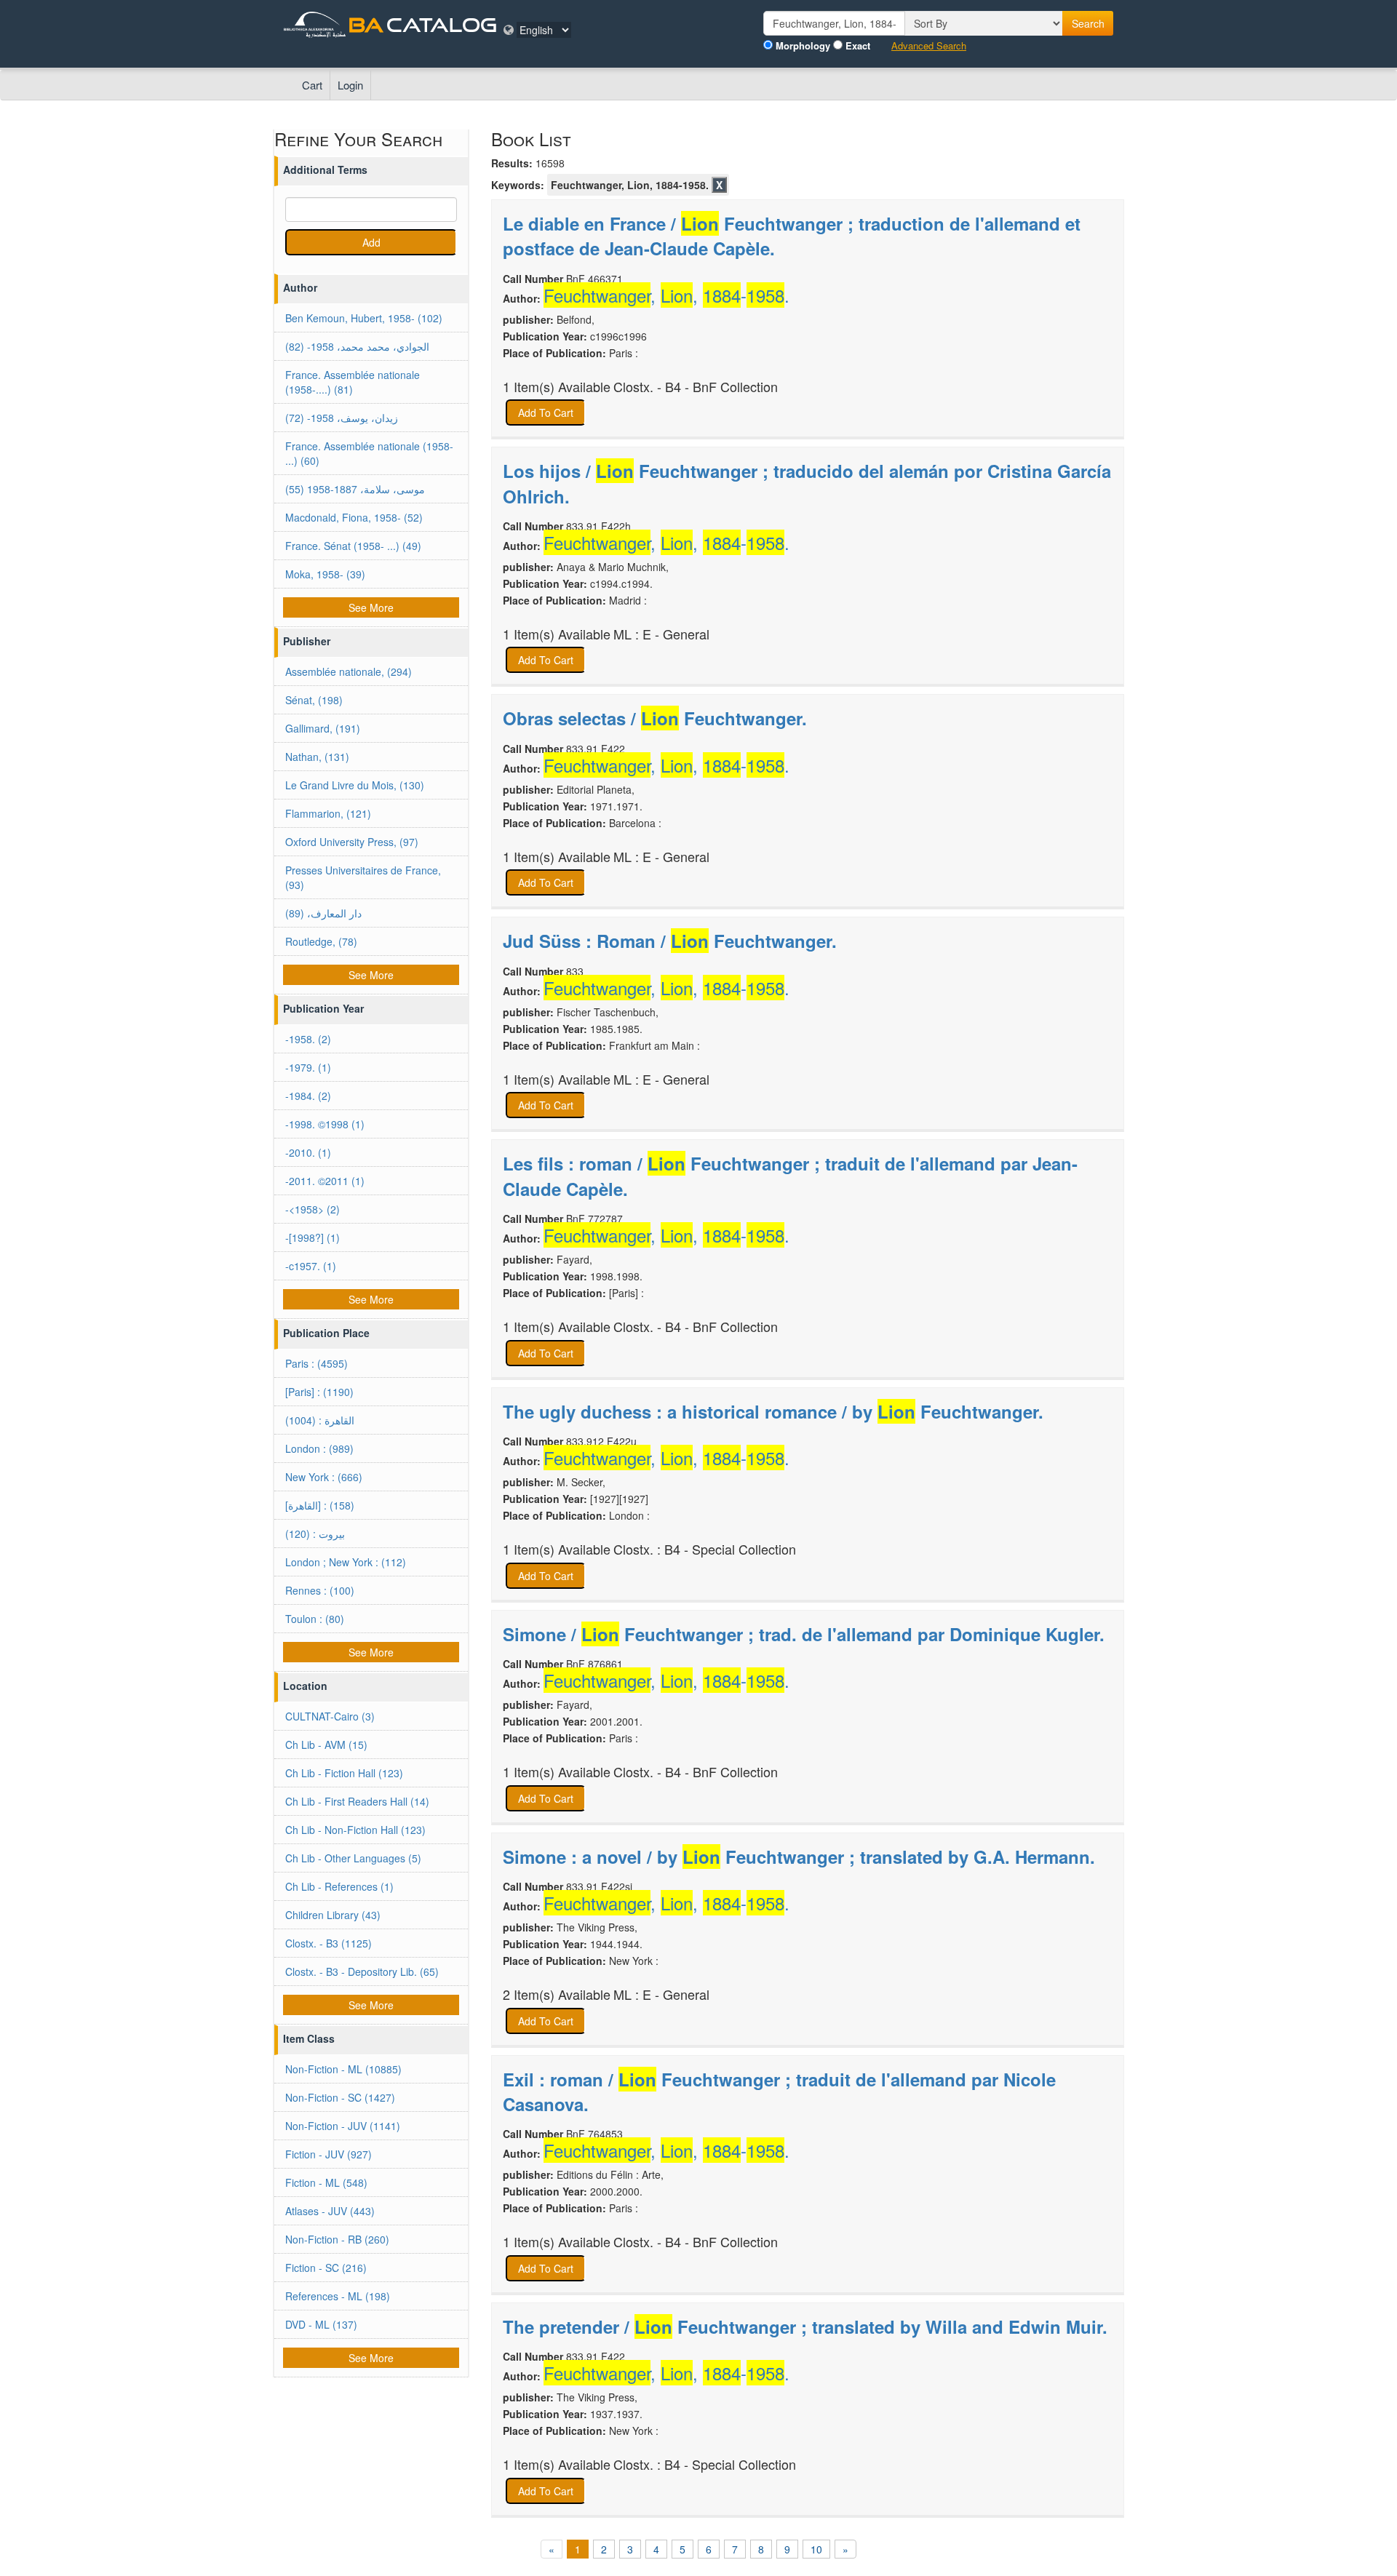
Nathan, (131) (317, 757)
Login (350, 85)
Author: (522, 298)
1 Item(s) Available (557, 387)
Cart (312, 85)
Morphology (803, 46)
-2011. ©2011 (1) (325, 1181)
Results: (512, 163)
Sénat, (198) (314, 700)
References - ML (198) (338, 2296)
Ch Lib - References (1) (339, 1886)
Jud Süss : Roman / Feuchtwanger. (670, 941)
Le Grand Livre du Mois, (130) (355, 785)
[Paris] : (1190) (319, 1392)
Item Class (309, 2038)
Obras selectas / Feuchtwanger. (655, 718)
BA (366, 24)
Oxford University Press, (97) (352, 842)
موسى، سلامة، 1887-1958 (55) (355, 489)
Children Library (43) (333, 1915)
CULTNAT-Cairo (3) (330, 1716)
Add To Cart (546, 412)
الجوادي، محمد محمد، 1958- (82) (357, 346)
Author (300, 287)
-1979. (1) (308, 1067)
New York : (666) (324, 1477)
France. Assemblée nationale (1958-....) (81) (353, 382)
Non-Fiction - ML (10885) (343, 2069)
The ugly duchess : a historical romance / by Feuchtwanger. (773, 1411)
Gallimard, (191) (323, 728)
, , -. (666, 295)
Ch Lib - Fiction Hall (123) (344, 1773)
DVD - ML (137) (321, 2324)
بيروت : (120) (315, 1534)
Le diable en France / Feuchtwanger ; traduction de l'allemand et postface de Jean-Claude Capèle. (792, 236)
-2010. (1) (308, 1152)
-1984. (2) (308, 1096)
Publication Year (323, 1008)
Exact (858, 46)
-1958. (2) (308, 1039)
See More (371, 607)
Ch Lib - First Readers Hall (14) (357, 1801)
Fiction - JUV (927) (329, 2154)
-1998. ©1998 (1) (325, 1124)
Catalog (442, 24)
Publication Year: (545, 336)
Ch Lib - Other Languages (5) (353, 1858)
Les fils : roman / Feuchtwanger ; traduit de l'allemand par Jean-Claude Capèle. (790, 1176)
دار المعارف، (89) (323, 913)
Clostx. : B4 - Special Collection (705, 1549)
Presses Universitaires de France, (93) (363, 877)
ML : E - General (661, 634)
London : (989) (319, 1448)
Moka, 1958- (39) (325, 574)
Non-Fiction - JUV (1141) (343, 2126)
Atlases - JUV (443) (330, 2211)
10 (816, 2549)
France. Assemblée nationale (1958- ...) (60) (369, 453)
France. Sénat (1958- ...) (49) (353, 546)
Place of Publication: (554, 353)
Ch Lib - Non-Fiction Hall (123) (355, 1830)
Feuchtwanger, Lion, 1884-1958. (630, 185)
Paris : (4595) (317, 1363)
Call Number (533, 279)
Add (371, 242)
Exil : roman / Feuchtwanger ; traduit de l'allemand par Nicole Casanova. (779, 2091)
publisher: (528, 319)
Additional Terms (325, 170)
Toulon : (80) (315, 1619)
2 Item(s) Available (557, 1994)
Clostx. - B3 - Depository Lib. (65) (362, 1971)
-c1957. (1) (311, 1266)
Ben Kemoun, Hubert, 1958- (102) (364, 318)
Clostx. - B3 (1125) (329, 1943)
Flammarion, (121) (328, 813)
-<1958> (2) (313, 1209)
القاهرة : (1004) (320, 1420)
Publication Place (326, 1333)
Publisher (307, 641)
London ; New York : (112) (346, 1562)
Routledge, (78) (321, 941)
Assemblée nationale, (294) (349, 671)
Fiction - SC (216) (326, 2268)
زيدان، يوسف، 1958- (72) (342, 418)
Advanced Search (929, 46)
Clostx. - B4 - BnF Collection (696, 387)
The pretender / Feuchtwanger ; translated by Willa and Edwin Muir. (805, 2326)
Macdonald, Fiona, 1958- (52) (354, 517)
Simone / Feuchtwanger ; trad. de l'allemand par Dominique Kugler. (804, 1634)
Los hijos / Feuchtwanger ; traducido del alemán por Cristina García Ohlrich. (807, 483)
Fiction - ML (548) (326, 2182)
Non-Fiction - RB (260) (337, 2239)
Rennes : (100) (320, 1590)
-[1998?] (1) (313, 1237)
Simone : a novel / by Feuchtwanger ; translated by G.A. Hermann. (799, 1857)
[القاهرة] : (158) (320, 1505)
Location (305, 1686)
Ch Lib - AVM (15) (326, 1744)
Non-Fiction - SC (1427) (340, 2097)
